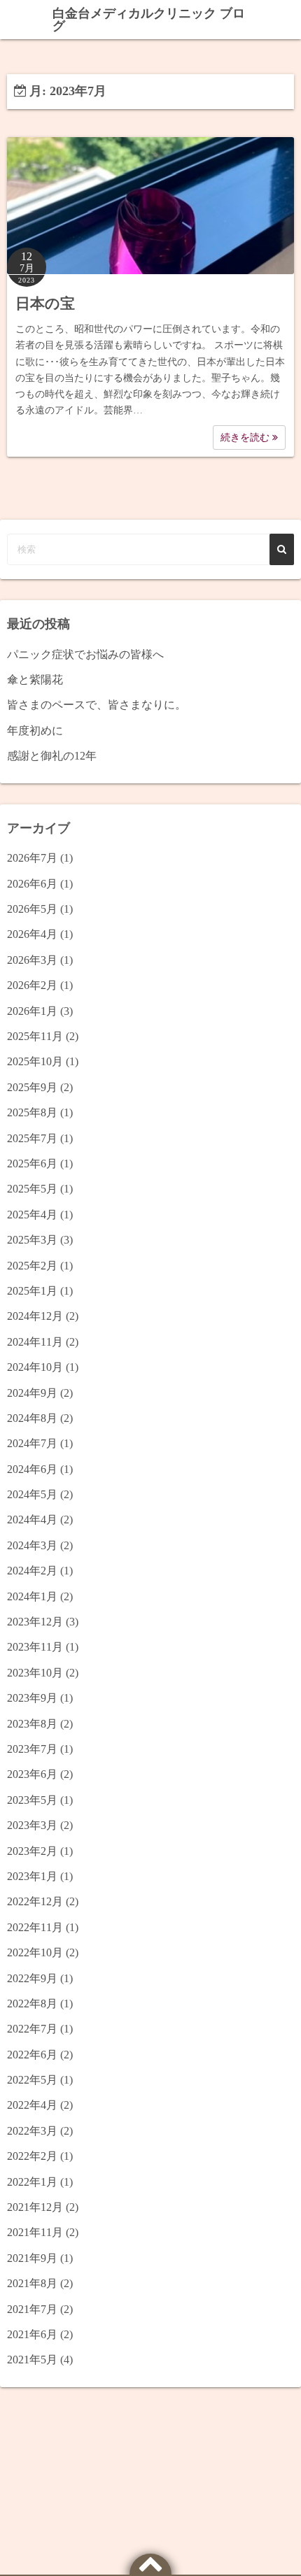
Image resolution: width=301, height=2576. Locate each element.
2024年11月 (35, 1342)
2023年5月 (32, 1800)
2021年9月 (32, 2258)
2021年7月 (32, 2309)
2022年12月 (35, 1901)
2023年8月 (32, 1724)
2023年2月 (32, 1851)
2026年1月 (32, 1011)
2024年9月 (32, 1393)
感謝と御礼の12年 (52, 756)
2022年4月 (32, 2105)
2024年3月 (32, 1545)
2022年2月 (32, 2156)
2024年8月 (32, 1418)
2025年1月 (32, 1291)
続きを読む (246, 437)
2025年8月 (32, 1112)
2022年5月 (32, 2080)
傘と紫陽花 (35, 679)
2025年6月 (32, 1164)
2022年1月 (32, 2182)
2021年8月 (32, 2283)
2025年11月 (35, 1036)
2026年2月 (32, 985)
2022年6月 (32, 2055)
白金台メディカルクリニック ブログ (149, 20)
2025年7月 (32, 1138)
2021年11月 (35, 2232)
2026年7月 (32, 858)
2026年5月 (32, 909)
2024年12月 (35, 1316)
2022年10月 (35, 1952)
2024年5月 (32, 1494)
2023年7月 (32, 1749)
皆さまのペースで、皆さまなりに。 (97, 705)
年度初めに (35, 731)
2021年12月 (35, 2207)
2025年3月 (32, 1240)
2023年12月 (35, 1622)
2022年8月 (32, 2004)
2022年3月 (32, 2131)
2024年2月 (32, 1571)
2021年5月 (32, 2360)
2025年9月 (32, 1087)
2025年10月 (35, 1061)
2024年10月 (35, 1367)
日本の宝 (45, 304)
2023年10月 (35, 1673)
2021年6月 (32, 2334)
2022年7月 (32, 2029)
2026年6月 (32, 884)
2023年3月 (32, 1825)
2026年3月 (32, 960)
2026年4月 (32, 934)
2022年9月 (32, 1978)
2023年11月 (35, 1647)
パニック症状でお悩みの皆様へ (85, 654)
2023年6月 (32, 1774)
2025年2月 (32, 1266)
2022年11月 (35, 1927)
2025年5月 (32, 1189)
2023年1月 (32, 1876)
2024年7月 (32, 1443)
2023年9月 (32, 1698)
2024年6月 (32, 1469)
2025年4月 (32, 1215)
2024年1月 (32, 1596)
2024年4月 (32, 1520)
